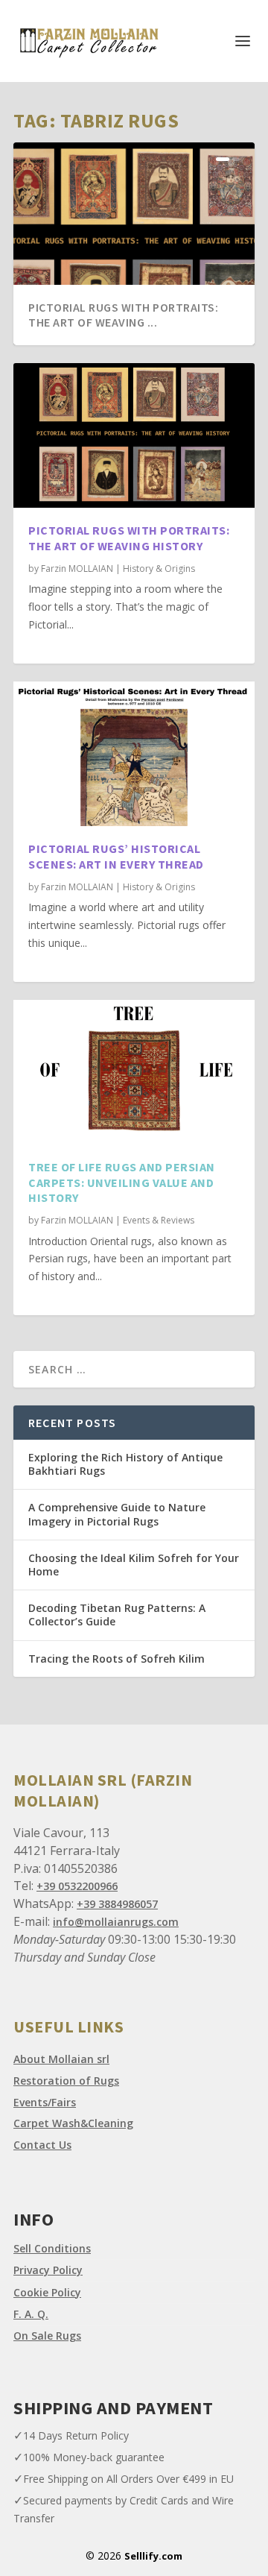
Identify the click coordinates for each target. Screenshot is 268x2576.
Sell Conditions (52, 2248)
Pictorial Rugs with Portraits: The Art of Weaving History (129, 538)
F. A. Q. (31, 2314)
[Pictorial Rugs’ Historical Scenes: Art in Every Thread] (134, 754)
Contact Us (42, 2145)
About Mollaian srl (61, 2059)
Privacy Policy (48, 2270)
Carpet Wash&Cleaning (73, 2123)
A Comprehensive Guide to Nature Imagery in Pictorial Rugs (117, 1514)
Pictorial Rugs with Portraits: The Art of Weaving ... (123, 315)
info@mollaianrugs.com (116, 1922)
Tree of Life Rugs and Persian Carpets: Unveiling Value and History (122, 1182)
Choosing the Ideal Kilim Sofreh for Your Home (134, 1565)
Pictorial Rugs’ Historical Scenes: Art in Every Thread (116, 856)
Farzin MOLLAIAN (77, 569)
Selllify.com (153, 2556)
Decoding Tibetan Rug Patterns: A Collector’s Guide (117, 1615)
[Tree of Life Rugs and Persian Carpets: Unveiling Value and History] (134, 1072)
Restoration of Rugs (66, 2081)
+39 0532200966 (77, 1886)
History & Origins (159, 569)
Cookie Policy (47, 2292)
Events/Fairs (45, 2102)
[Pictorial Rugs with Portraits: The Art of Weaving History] (134, 435)
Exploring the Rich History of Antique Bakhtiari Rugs (125, 1464)
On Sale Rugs (47, 2336)
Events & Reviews (159, 1220)
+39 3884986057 (117, 1904)
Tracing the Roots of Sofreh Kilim (117, 1659)
